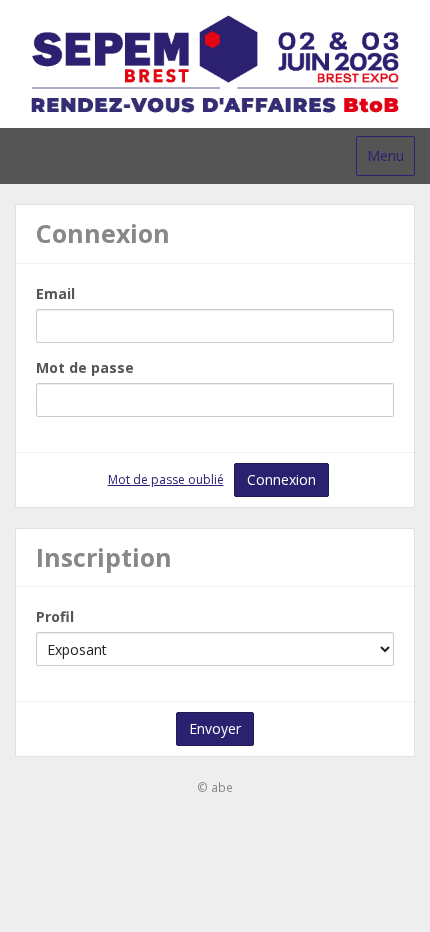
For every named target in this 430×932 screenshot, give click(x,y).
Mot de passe (85, 367)
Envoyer (215, 728)
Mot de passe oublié (166, 479)
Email (55, 293)
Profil (55, 616)
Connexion (281, 479)
